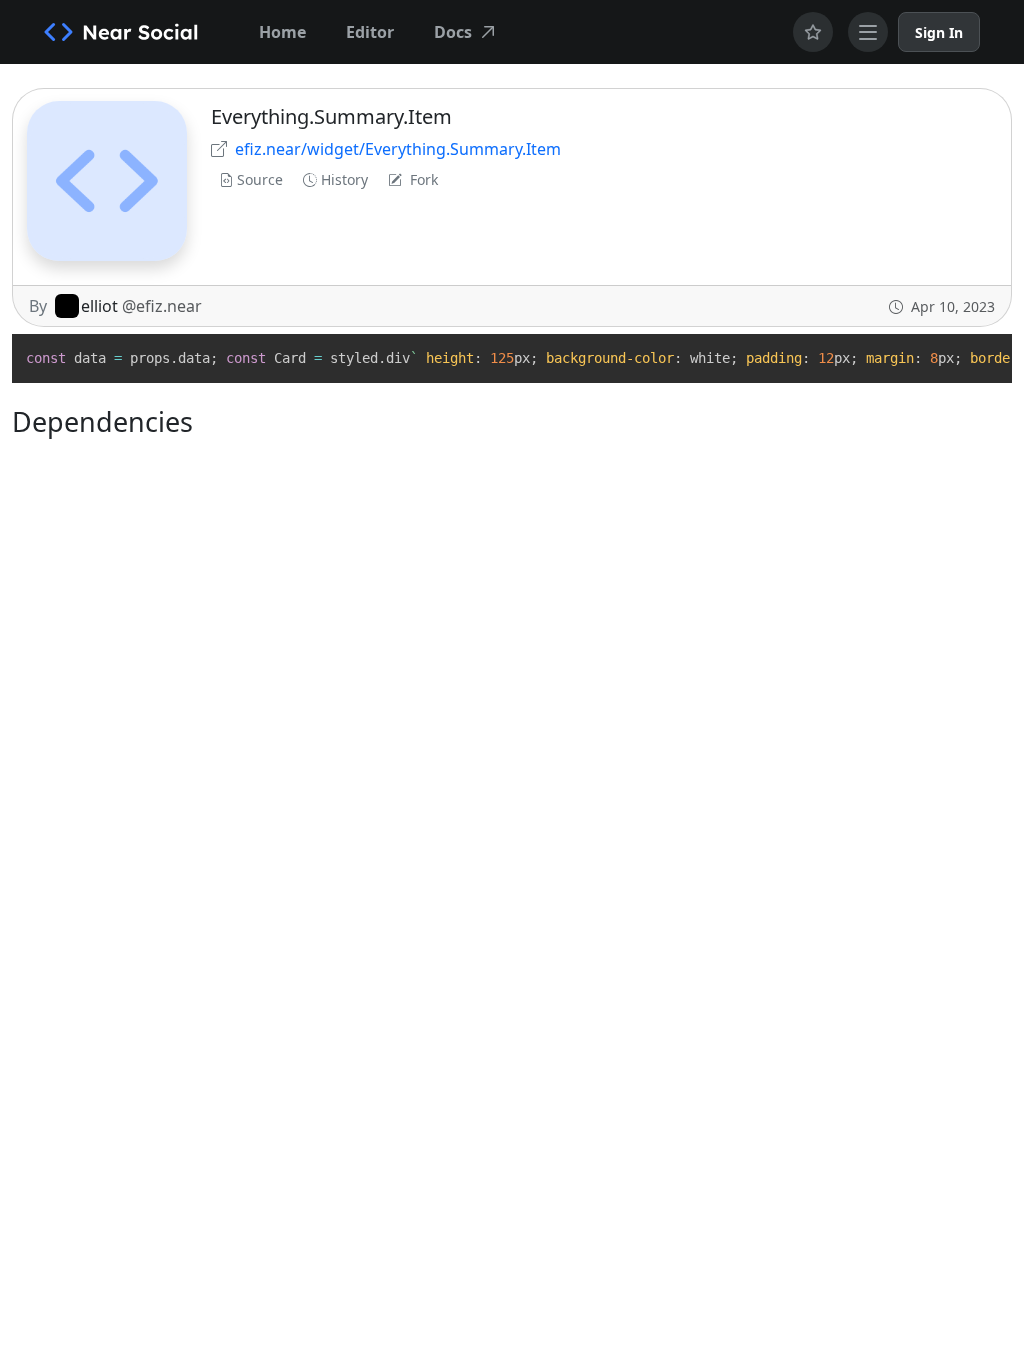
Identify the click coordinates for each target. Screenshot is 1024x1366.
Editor (370, 32)
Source (260, 179)
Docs (453, 32)
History (344, 179)
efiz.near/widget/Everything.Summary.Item (398, 149)
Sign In (939, 32)
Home (282, 32)
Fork (424, 179)
